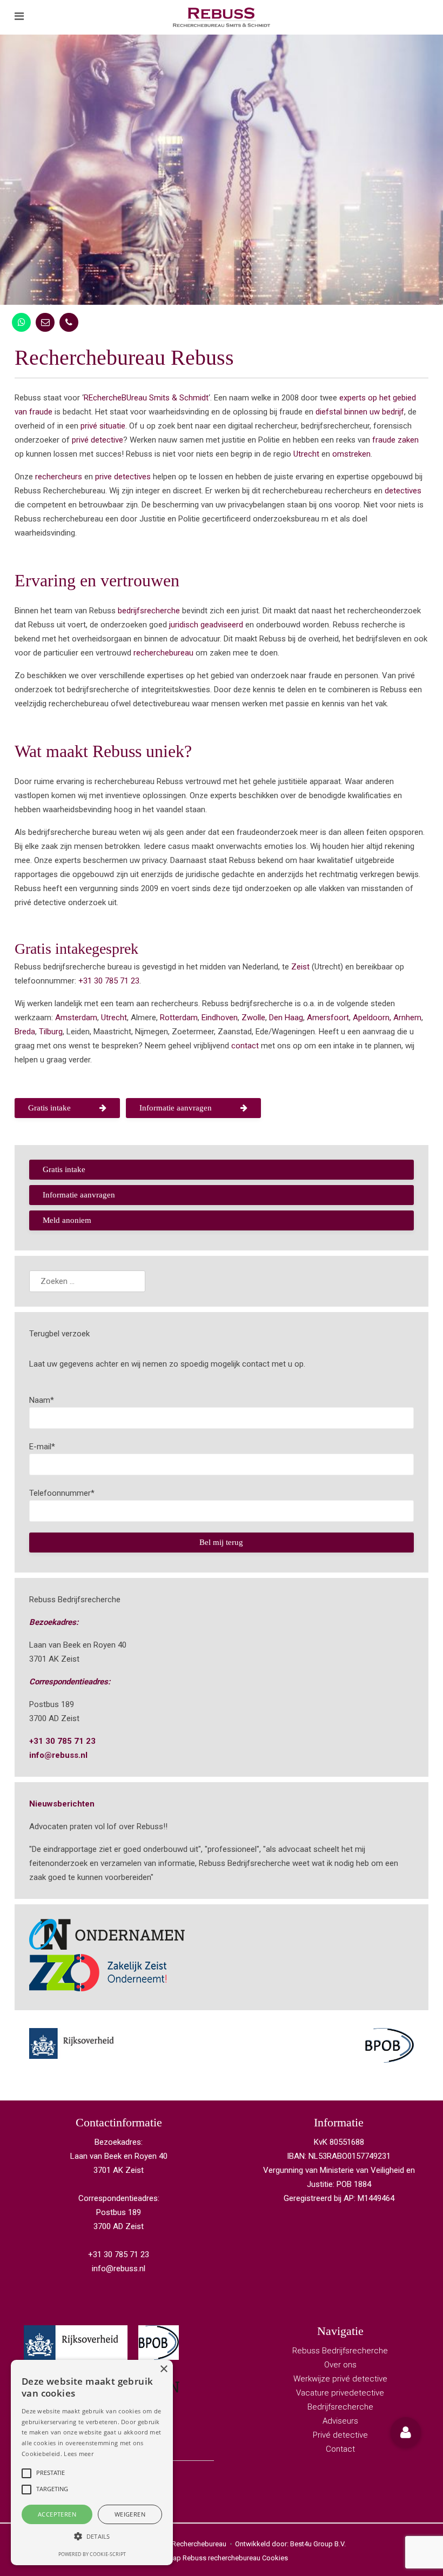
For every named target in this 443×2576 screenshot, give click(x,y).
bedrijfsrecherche (149, 611)
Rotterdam (179, 1018)
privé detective (98, 440)
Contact (340, 2449)
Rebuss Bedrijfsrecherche (340, 2351)
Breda (25, 1032)
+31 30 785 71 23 (109, 981)
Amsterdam (76, 1018)
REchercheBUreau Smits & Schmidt (146, 398)
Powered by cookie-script (92, 2554)
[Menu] (19, 17)
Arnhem (407, 1018)
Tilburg (51, 1032)
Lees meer (79, 2454)
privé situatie (103, 426)
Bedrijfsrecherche (340, 2407)
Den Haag (286, 1018)
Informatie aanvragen (176, 1108)
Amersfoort (328, 1018)
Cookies (275, 2558)
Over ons (340, 2365)
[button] (406, 2432)
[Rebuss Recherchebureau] (222, 17)
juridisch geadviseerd (206, 625)
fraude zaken (395, 440)
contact (245, 1046)
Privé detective (340, 2435)
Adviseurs (340, 2421)
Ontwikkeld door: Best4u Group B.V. (290, 2544)
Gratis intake (49, 1108)
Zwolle (253, 1018)
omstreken (351, 454)
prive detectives (123, 477)
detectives (402, 491)
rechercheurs (59, 477)
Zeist (300, 967)
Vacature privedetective (340, 2393)
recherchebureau (163, 653)
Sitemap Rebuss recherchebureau (208, 2558)
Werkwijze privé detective (340, 2379)
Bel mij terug (221, 1542)
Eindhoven (220, 1018)
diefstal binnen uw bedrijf (360, 412)
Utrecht (306, 454)
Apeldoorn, (372, 1018)
